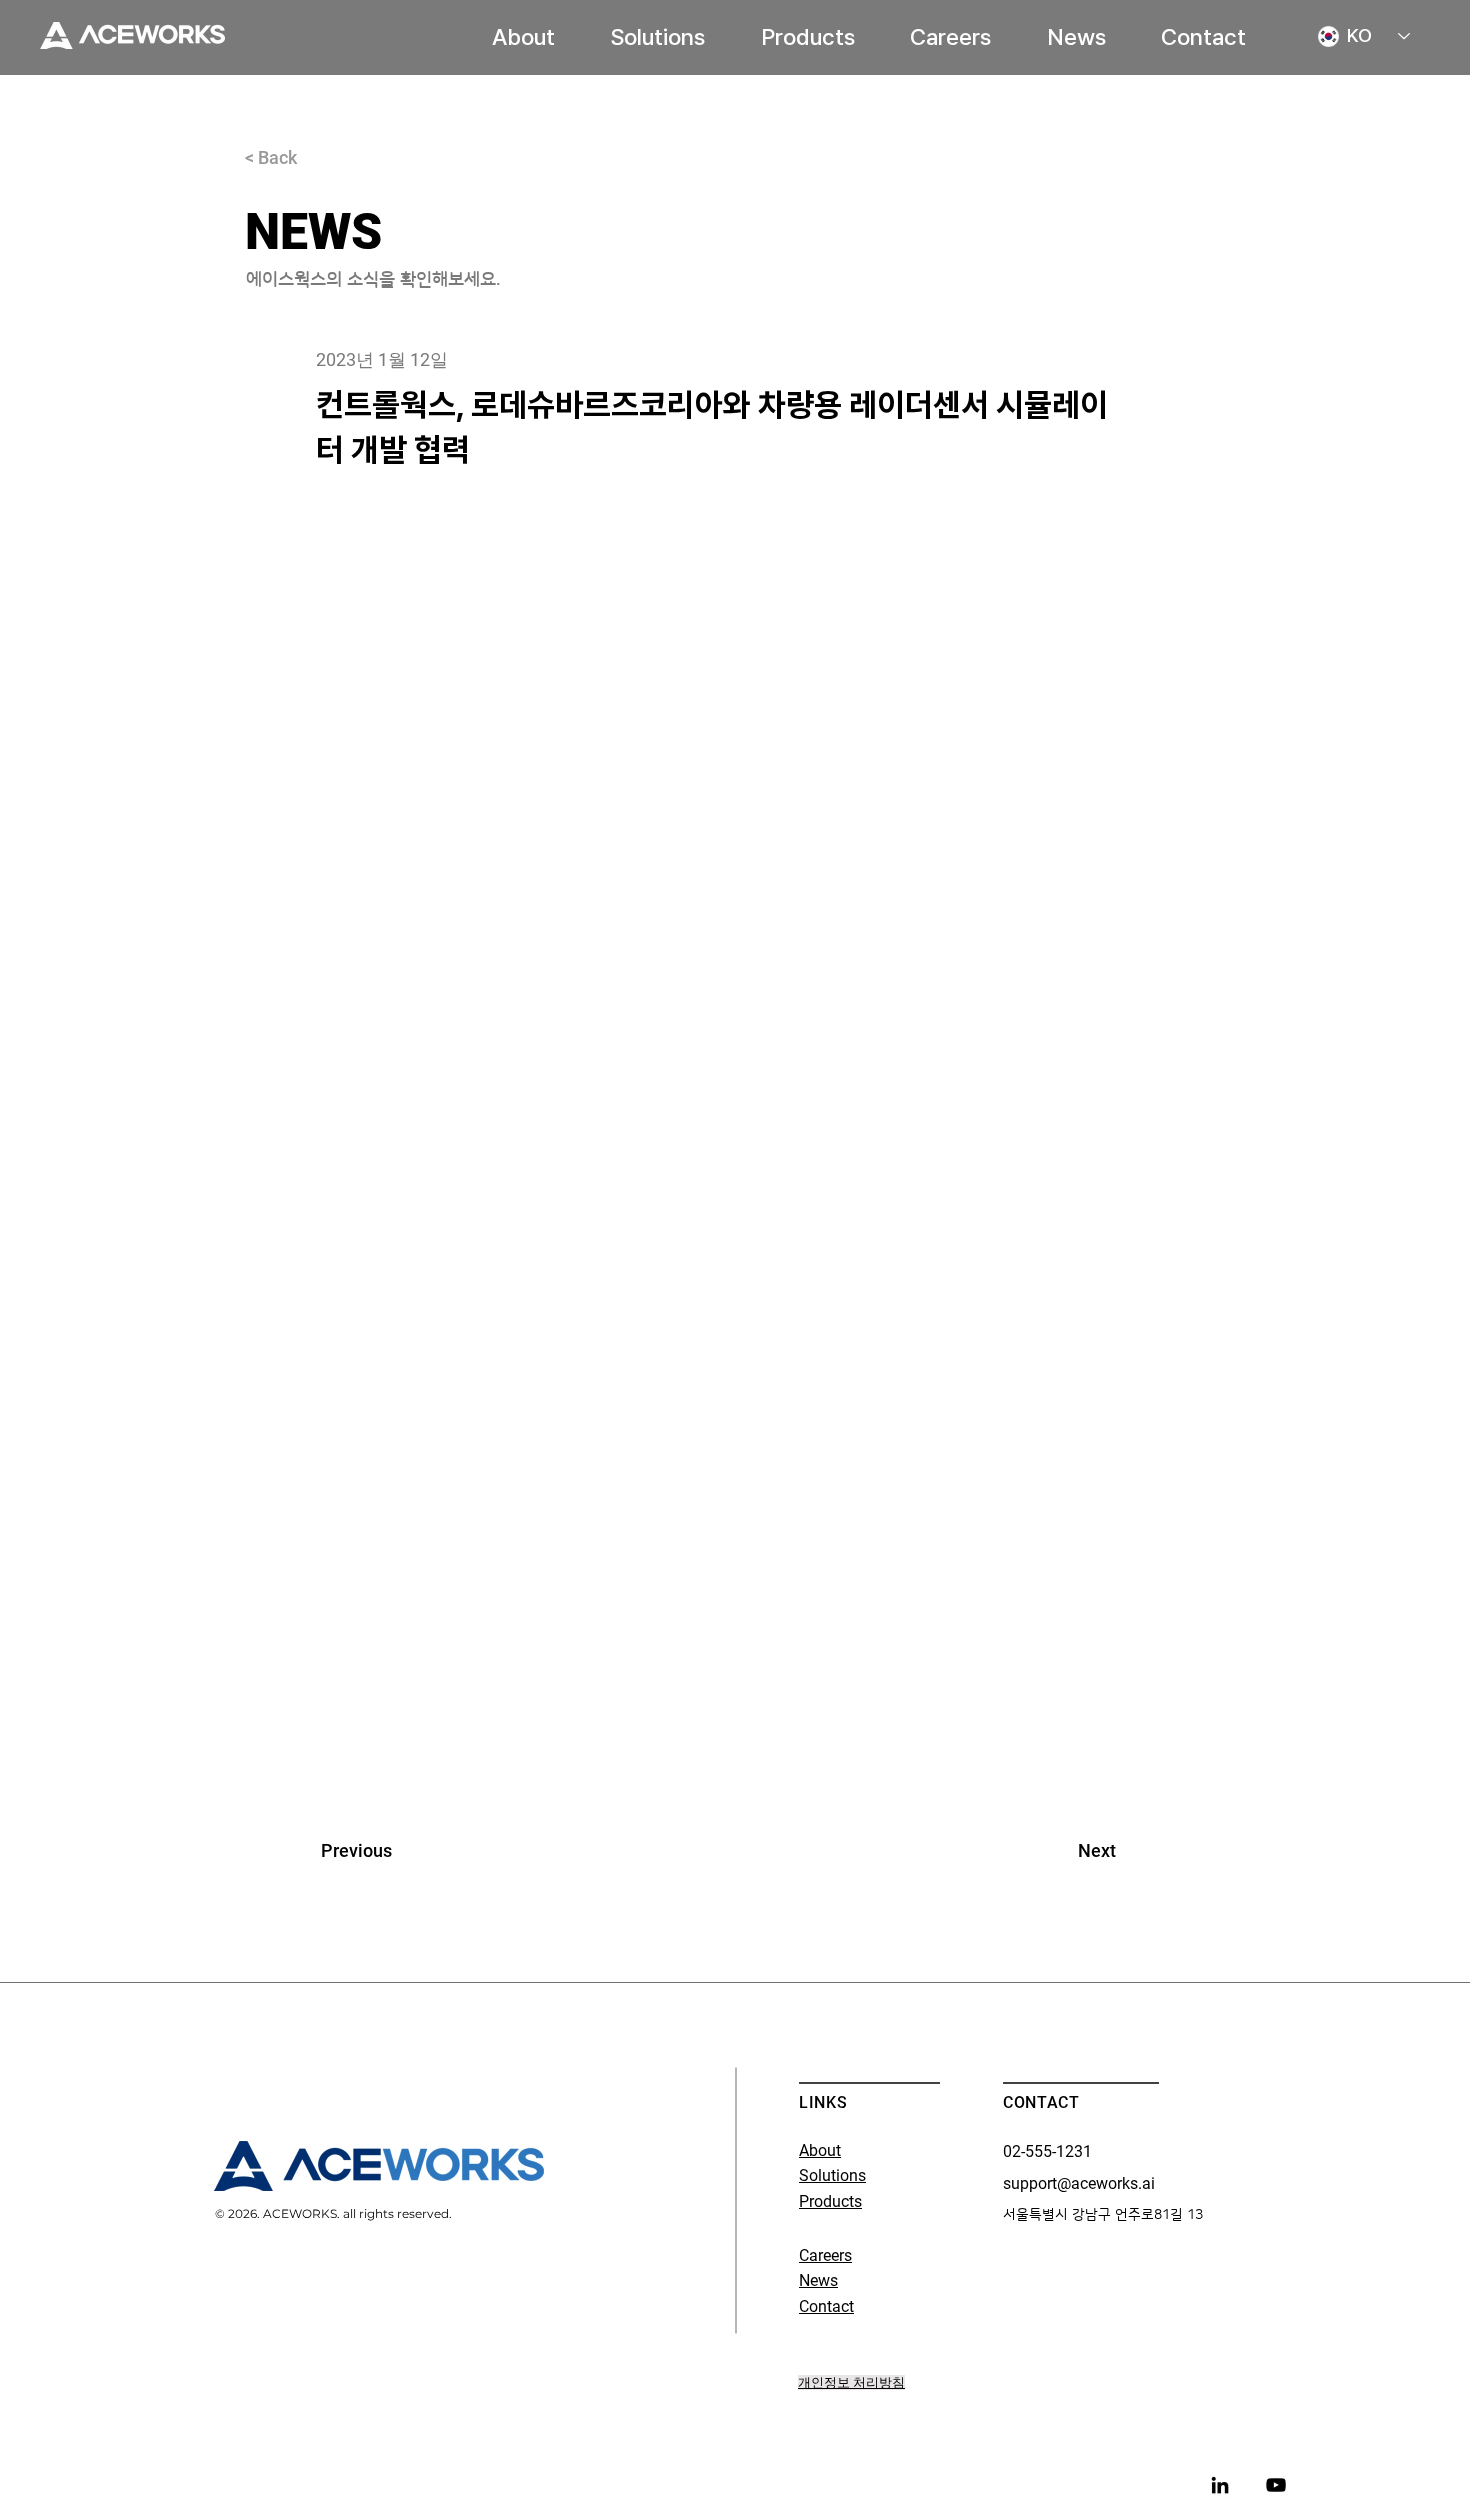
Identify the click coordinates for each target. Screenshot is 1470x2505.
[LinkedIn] (1220, 2485)
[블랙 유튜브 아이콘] (1276, 2485)
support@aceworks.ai (1079, 2183)
